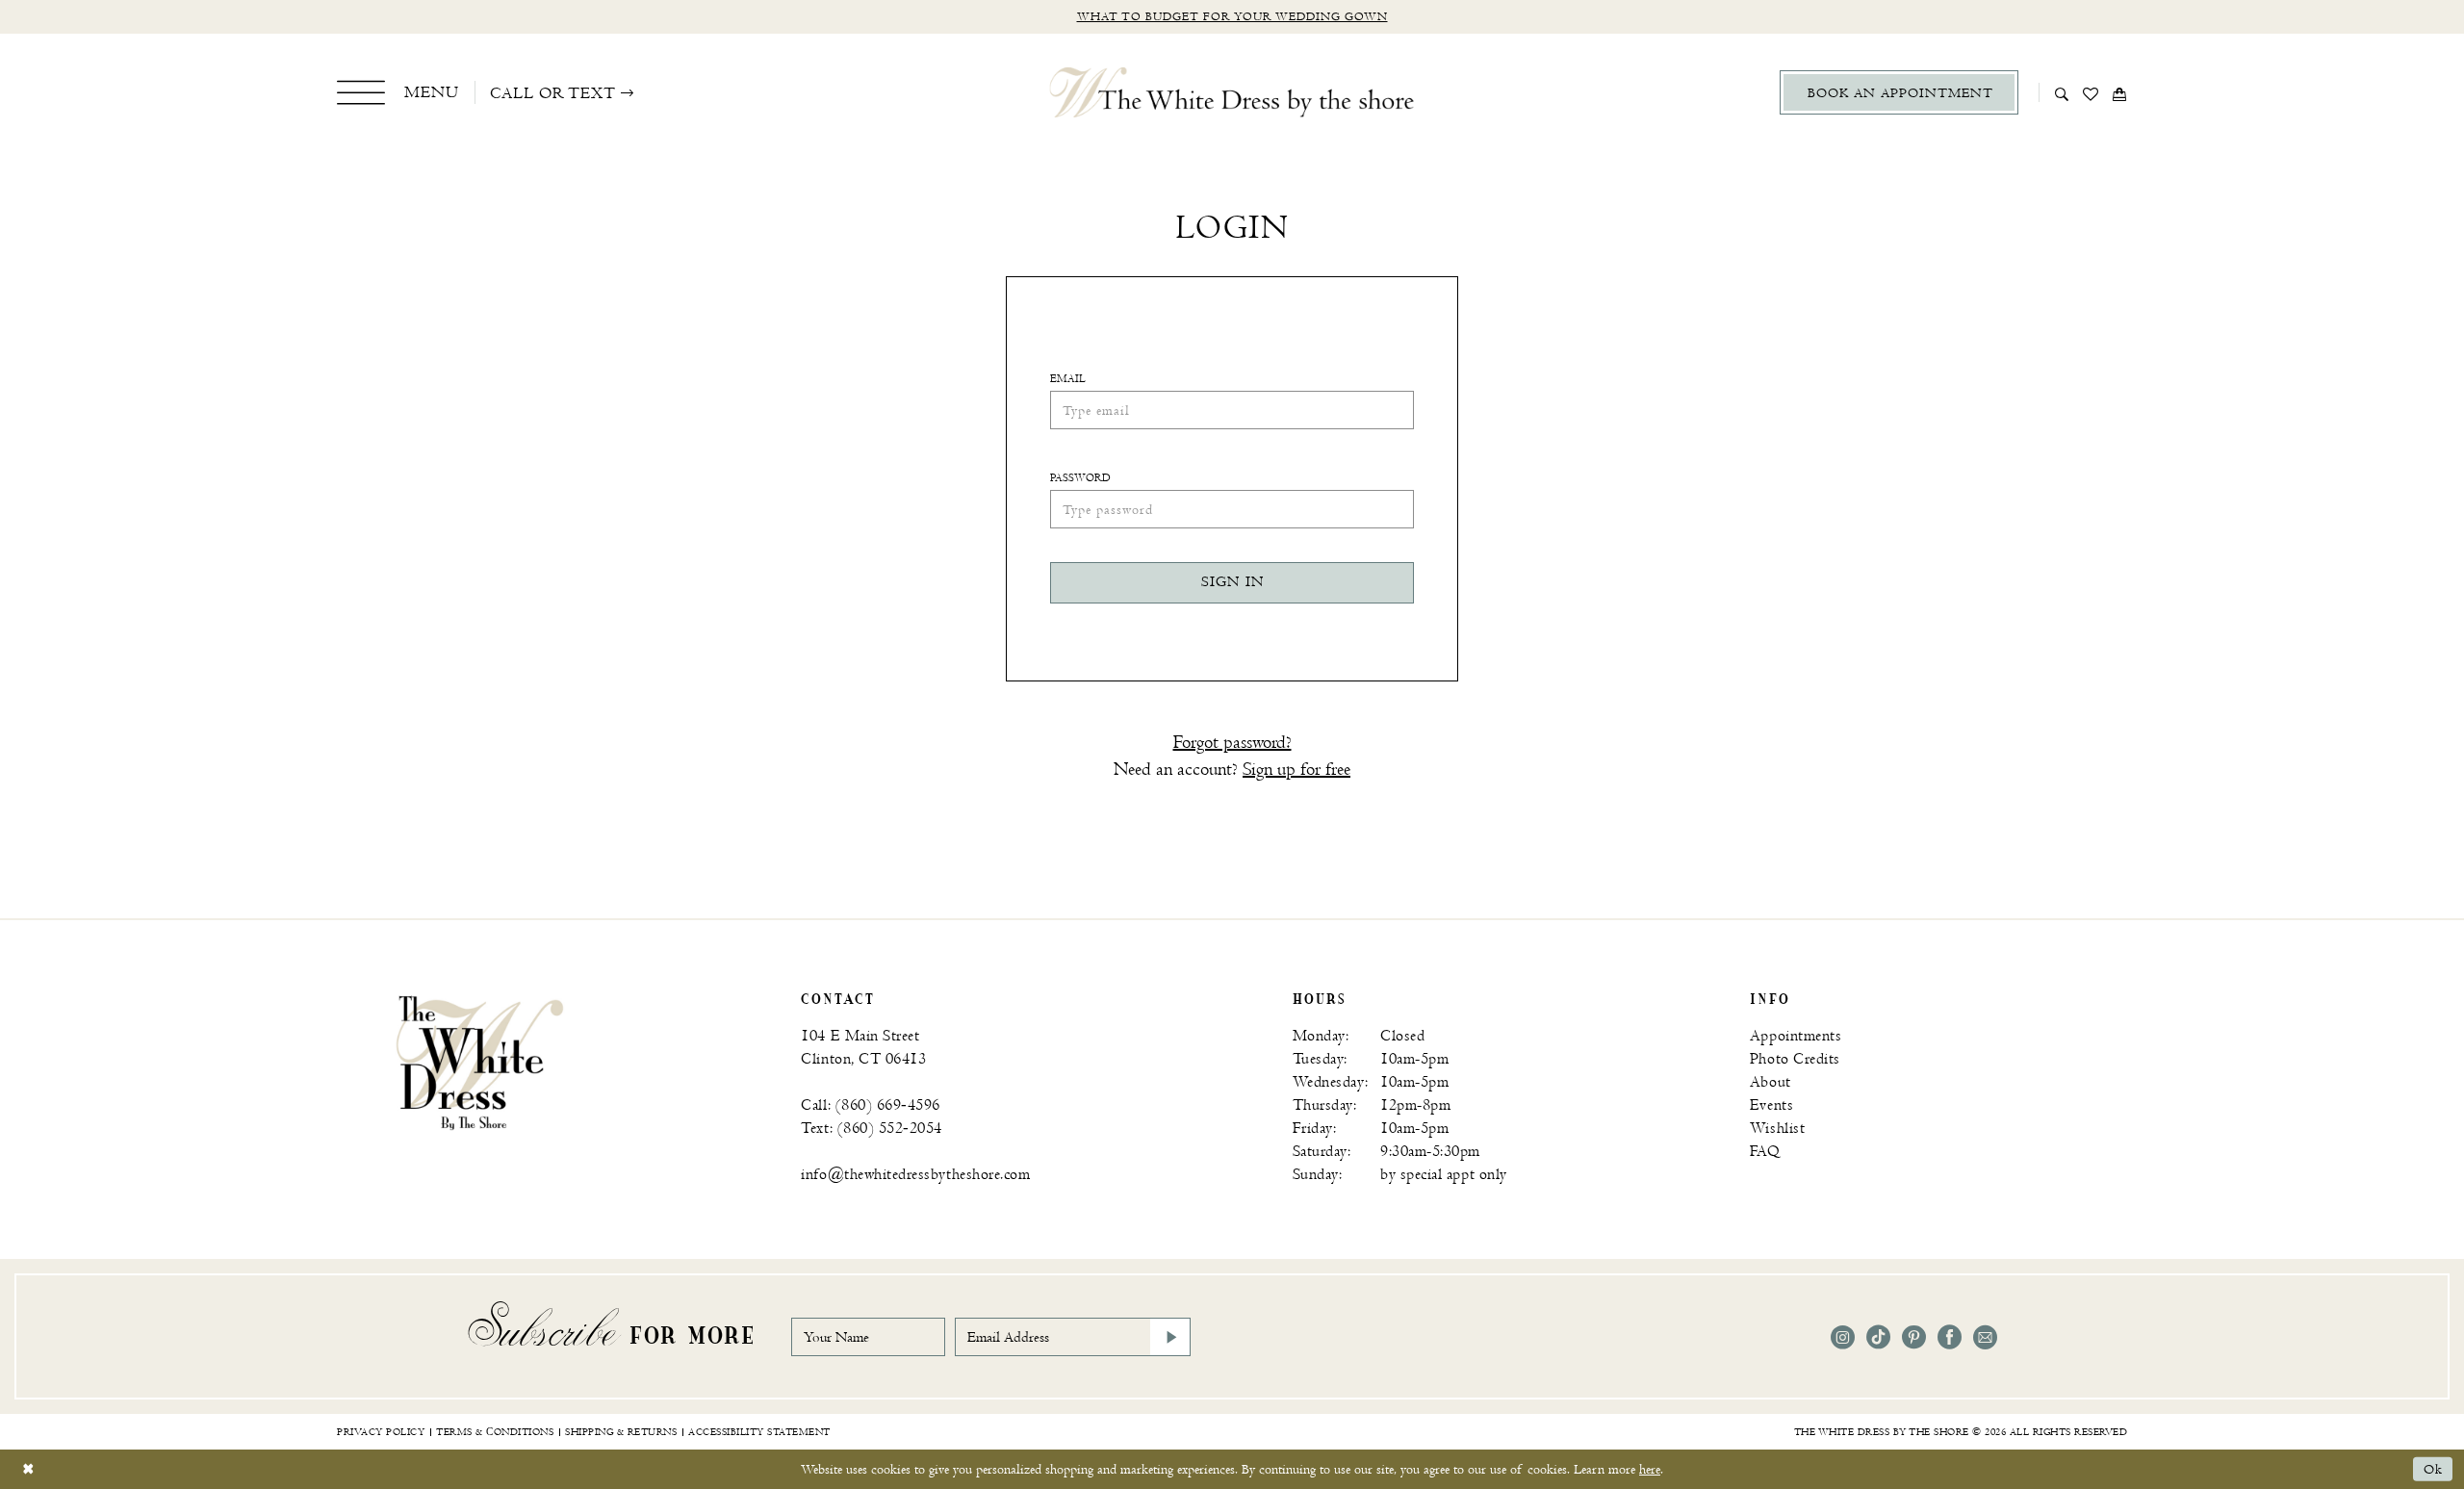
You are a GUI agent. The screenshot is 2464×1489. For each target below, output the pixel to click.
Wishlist (1777, 1129)
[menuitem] (398, 92)
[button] (398, 92)
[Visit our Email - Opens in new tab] (1985, 1337)
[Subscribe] (1170, 1337)
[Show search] (2062, 92)
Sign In (1232, 582)
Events (1771, 1105)
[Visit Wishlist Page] (2091, 92)
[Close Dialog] (28, 1469)
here (1650, 1469)
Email (1068, 379)
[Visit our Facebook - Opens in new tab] (1950, 1337)
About (1771, 1082)
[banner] (480, 1062)
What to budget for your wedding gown (1232, 17)
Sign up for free (1296, 770)
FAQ (1765, 1152)
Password (1080, 478)
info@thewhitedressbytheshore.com (915, 1175)
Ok (2433, 1469)
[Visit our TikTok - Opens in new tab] (1878, 1337)
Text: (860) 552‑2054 (872, 1129)
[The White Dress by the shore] (1232, 92)
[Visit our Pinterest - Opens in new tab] (1914, 1337)
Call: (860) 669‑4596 (871, 1105)
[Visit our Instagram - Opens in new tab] (1843, 1337)
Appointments (1796, 1036)
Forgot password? (1232, 743)
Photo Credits (1795, 1059)
